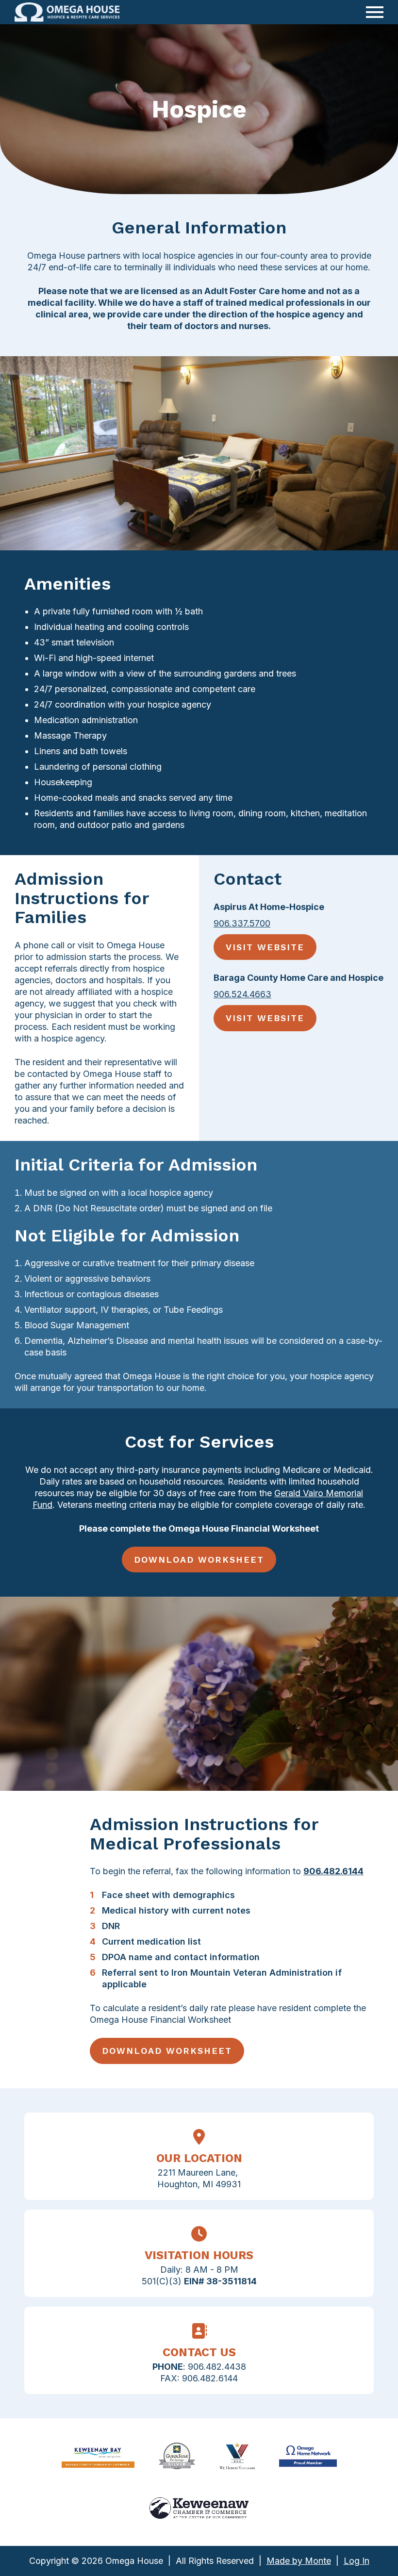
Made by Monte (299, 2561)
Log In (357, 2561)
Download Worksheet (199, 1560)
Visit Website (265, 947)
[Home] (67, 12)
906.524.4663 (242, 994)
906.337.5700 (242, 923)
